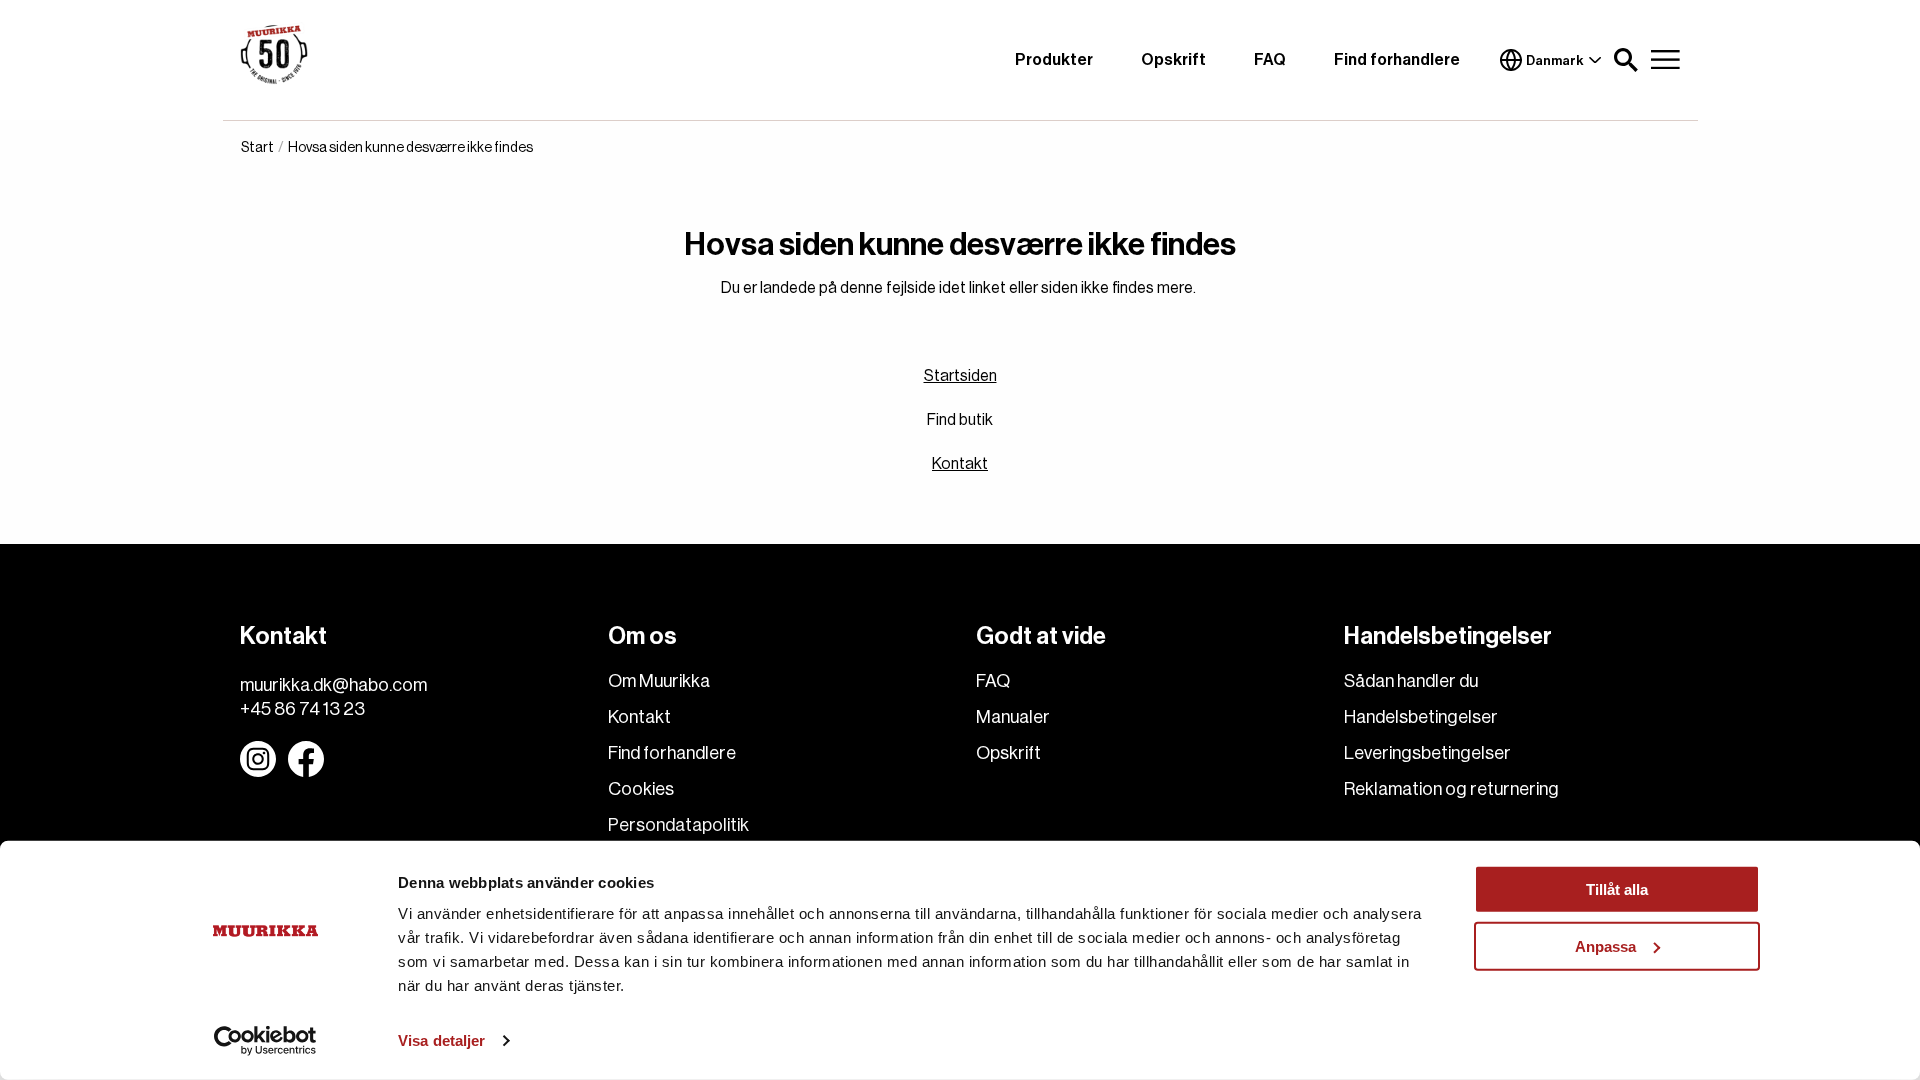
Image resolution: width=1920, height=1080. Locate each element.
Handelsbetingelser (1421, 717)
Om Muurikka (659, 681)
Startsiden (960, 376)
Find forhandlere (1397, 60)
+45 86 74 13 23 (302, 709)
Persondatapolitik (678, 825)
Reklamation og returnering (1451, 789)
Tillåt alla (1617, 889)
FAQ (1270, 60)
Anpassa (1605, 945)
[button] (1626, 60)
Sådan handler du (1411, 681)
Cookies (641, 789)
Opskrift (1173, 60)
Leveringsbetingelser (1427, 753)
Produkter (1054, 60)
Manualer (1013, 717)
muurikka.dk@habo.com (333, 685)
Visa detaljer (441, 1040)
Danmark (1555, 60)
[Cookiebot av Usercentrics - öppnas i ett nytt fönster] (265, 1041)
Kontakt (960, 464)
